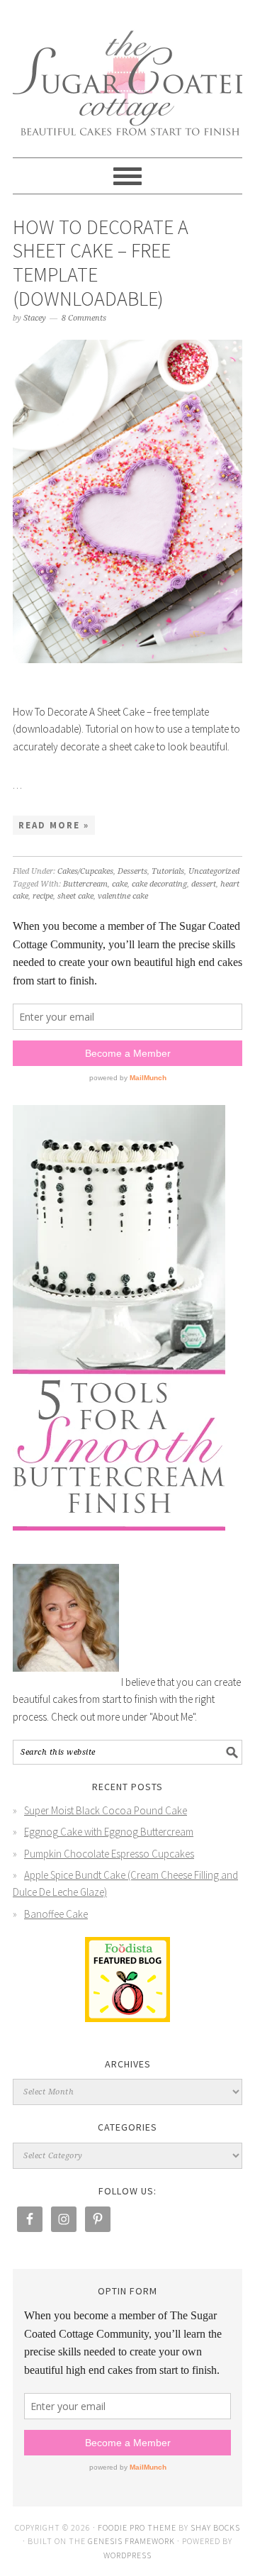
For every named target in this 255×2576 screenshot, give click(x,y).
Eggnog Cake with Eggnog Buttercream (109, 1832)
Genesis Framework (131, 2541)
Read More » (54, 825)
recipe (43, 896)
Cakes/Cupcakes (85, 871)
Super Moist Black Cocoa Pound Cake (106, 1810)
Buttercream (85, 884)
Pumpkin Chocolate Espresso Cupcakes (109, 1854)
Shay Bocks (215, 2527)
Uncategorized (214, 871)
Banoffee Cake (56, 1914)
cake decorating (159, 884)
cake (120, 884)
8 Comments (84, 318)
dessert (204, 884)
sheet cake (75, 896)
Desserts (132, 871)
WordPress (127, 2555)
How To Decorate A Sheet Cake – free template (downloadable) (101, 263)
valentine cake (123, 896)
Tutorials (168, 871)
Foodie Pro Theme (137, 2527)
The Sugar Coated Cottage (127, 72)
